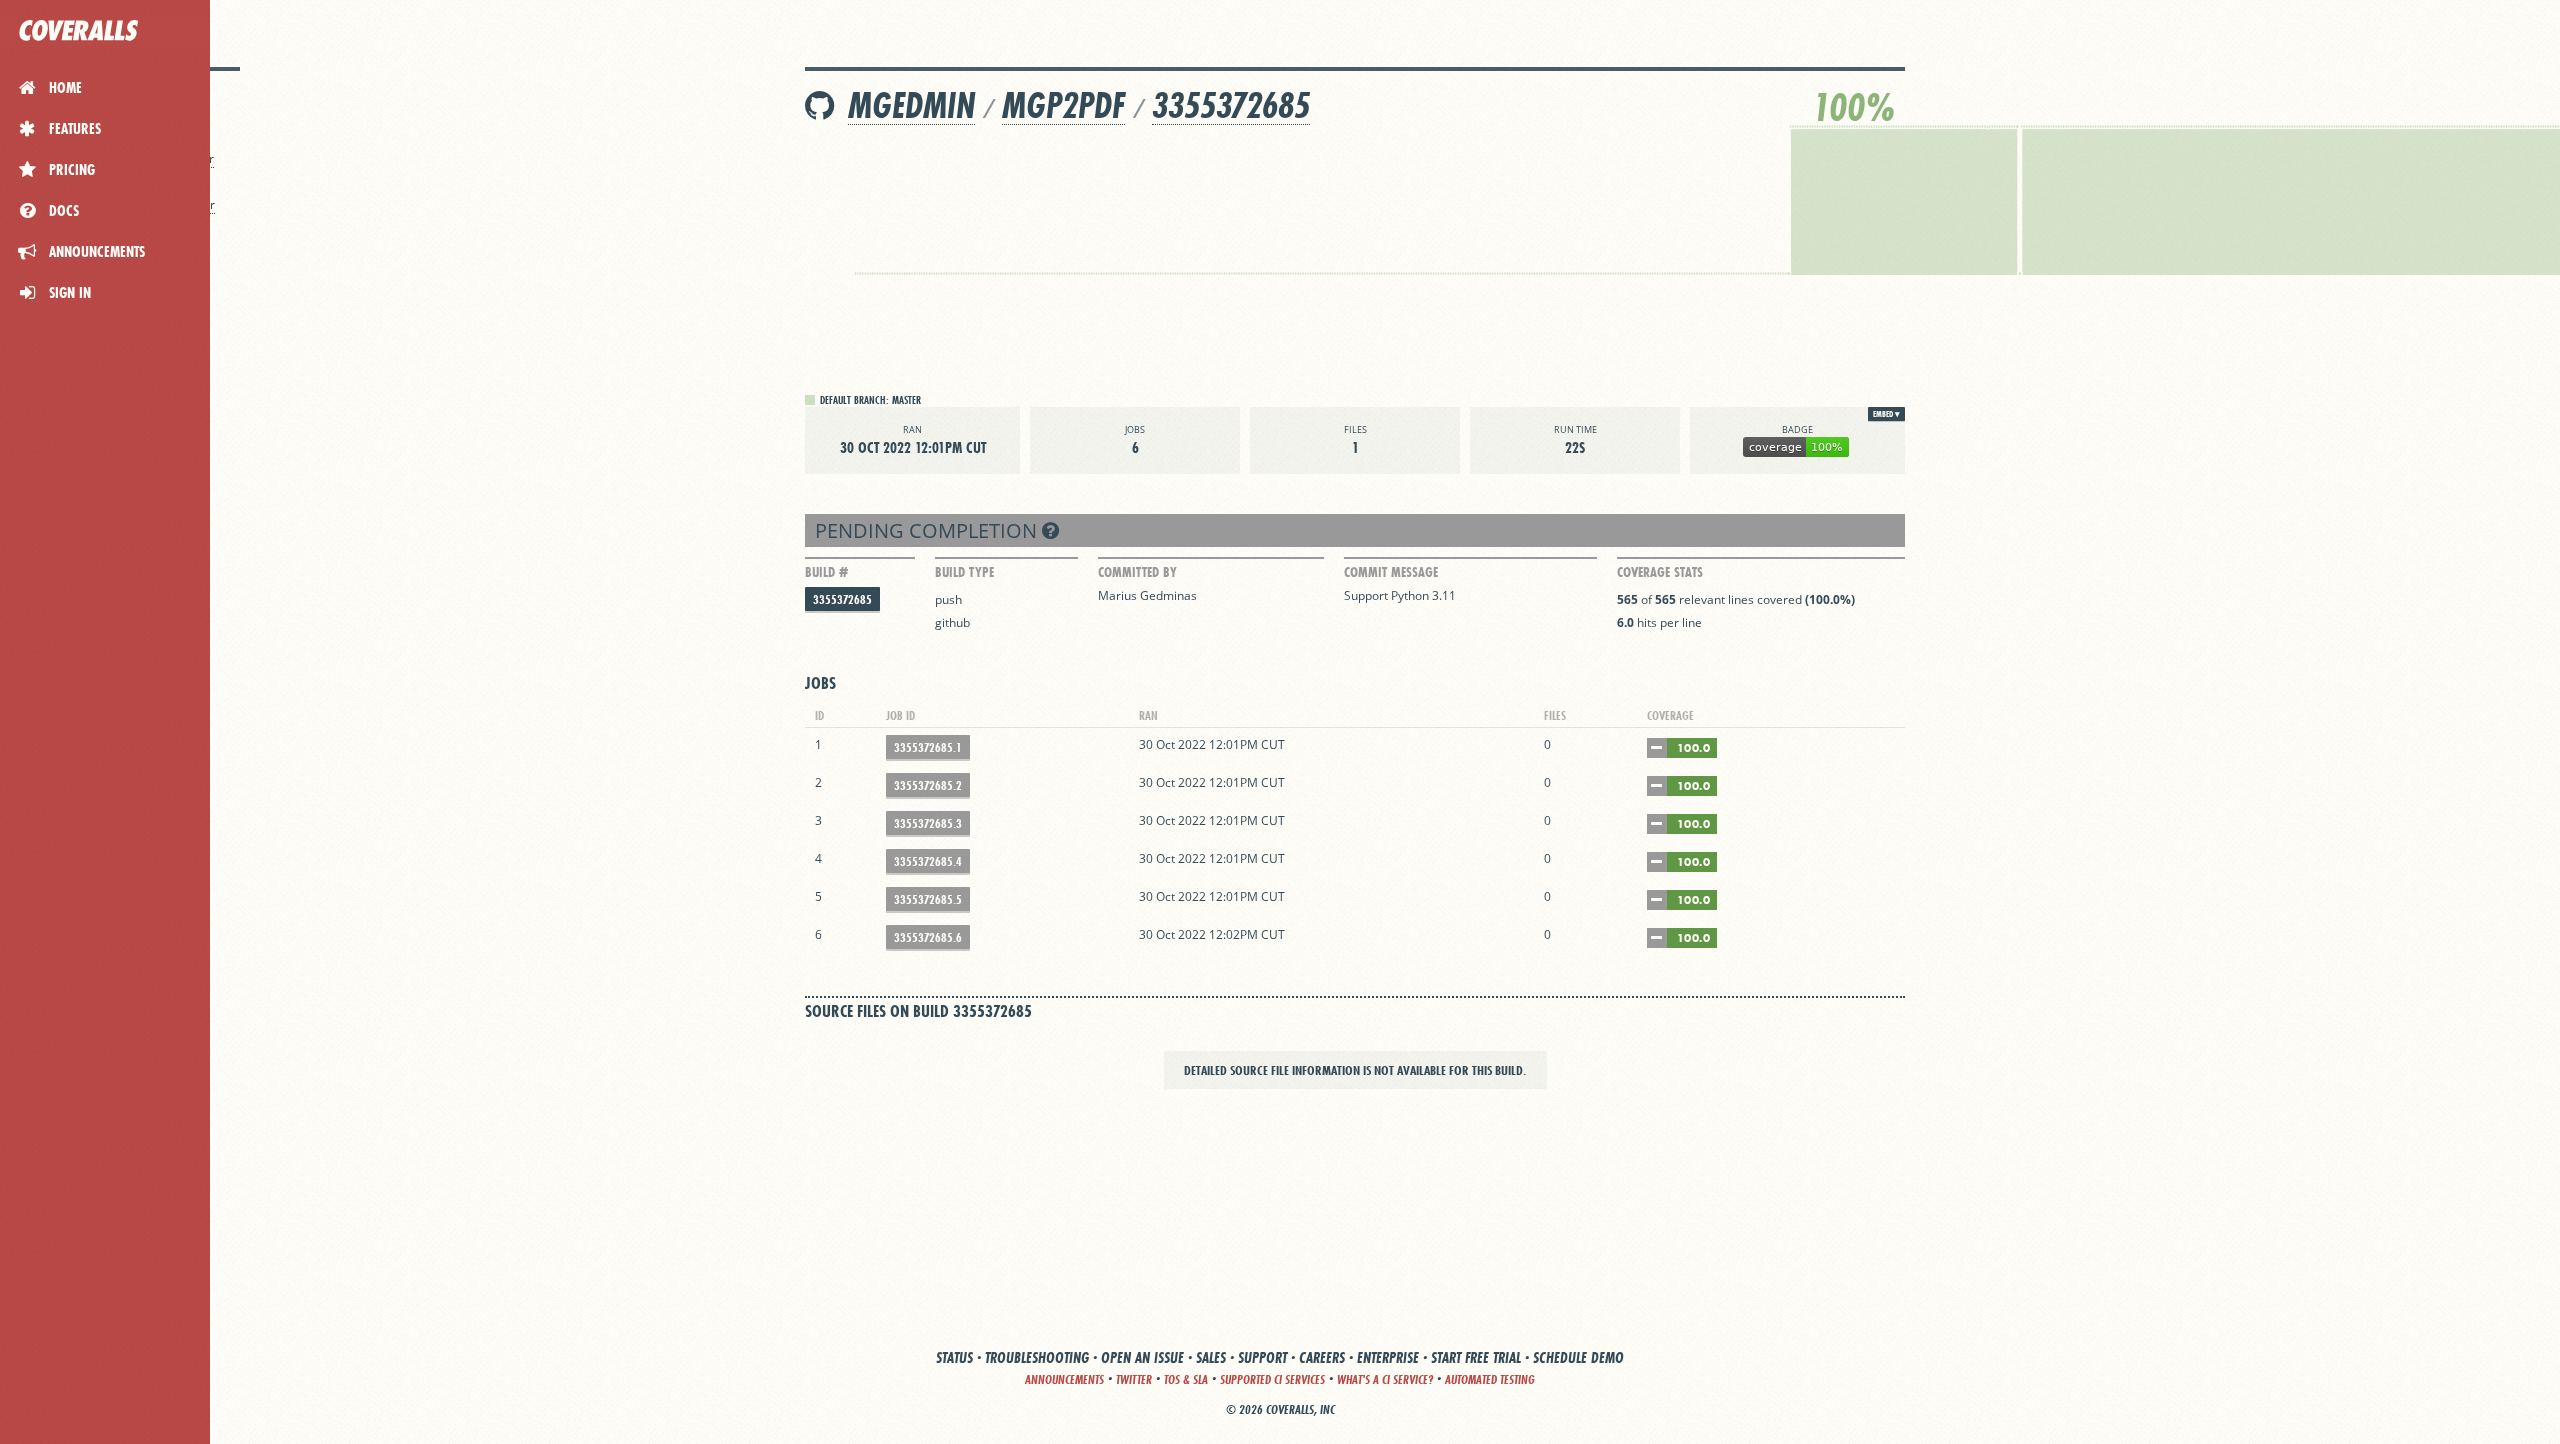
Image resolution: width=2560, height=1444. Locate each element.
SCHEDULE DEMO (1578, 1357)
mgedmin (911, 105)
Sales (1211, 1357)
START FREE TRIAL (1476, 1357)
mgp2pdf (1063, 105)
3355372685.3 (928, 823)
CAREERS (1322, 1357)
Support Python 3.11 (1400, 595)
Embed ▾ (1886, 414)
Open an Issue (1142, 1357)
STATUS (954, 1357)
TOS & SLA (1186, 1379)
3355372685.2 (928, 785)
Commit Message (1391, 572)
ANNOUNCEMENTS (1064, 1379)
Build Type (964, 572)
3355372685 (1231, 105)
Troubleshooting (1037, 1357)
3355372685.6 (928, 937)
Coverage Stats (1660, 572)
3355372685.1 (928, 747)
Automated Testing (1490, 1379)
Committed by (1137, 572)
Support (1262, 1357)
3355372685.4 (928, 861)
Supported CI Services (1272, 1379)
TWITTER (1134, 1379)
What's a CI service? (1385, 1379)
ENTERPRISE (1388, 1357)
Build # (826, 572)
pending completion (928, 530)
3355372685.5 (928, 899)
